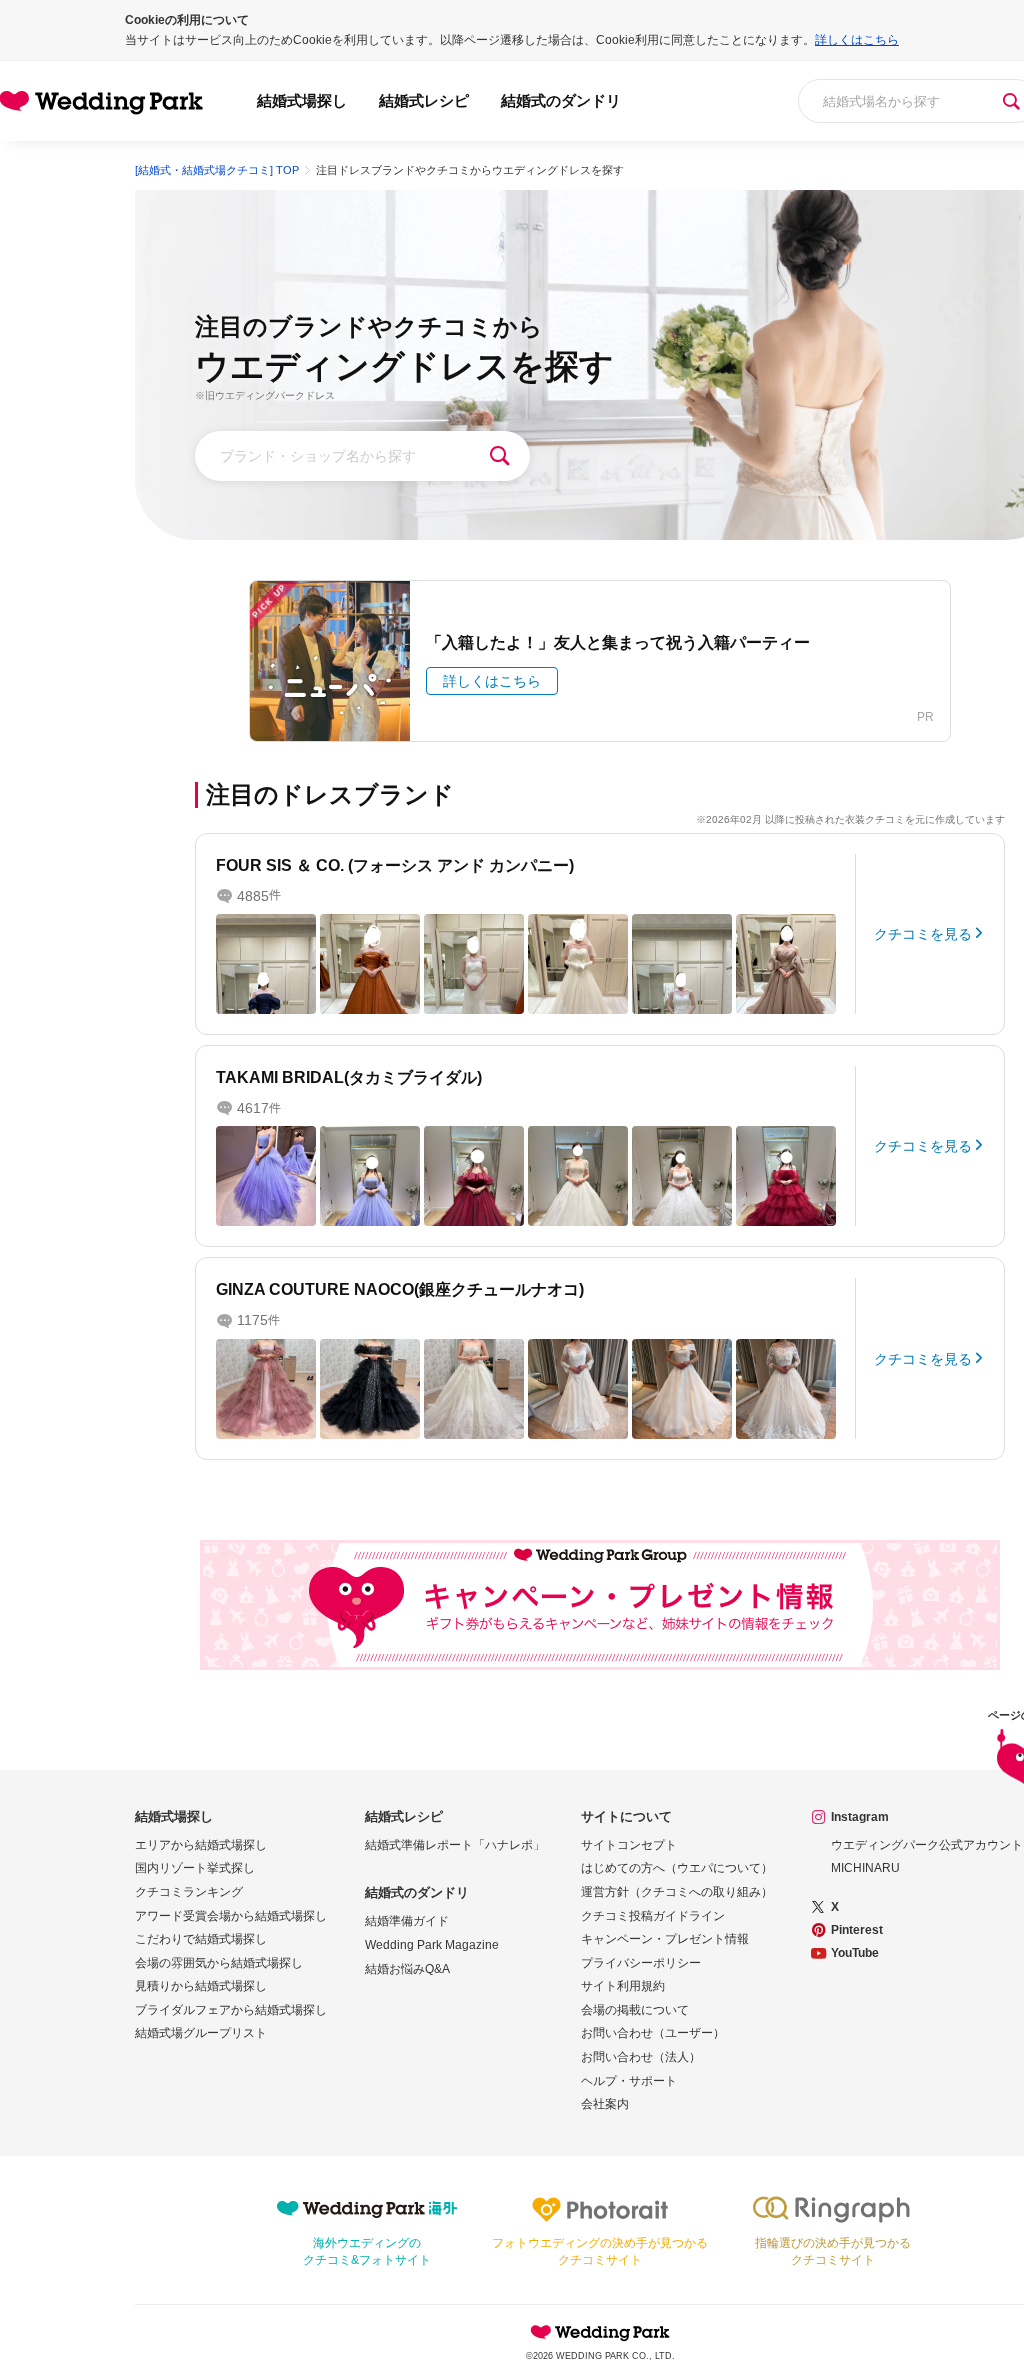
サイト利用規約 (623, 1986)
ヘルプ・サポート (629, 2081)
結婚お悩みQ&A (407, 1969)
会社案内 (605, 2104)
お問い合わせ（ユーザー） (653, 2033)
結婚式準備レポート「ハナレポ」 (455, 1845)
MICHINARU (865, 1868)
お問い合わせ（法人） (641, 2057)
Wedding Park (600, 2332)
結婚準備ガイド (407, 1921)
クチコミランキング (189, 1892)
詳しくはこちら (857, 40)
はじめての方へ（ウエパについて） (677, 1868)
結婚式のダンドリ (561, 100)
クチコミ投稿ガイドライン (653, 1916)
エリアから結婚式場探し (201, 1845)
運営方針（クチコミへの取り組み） (677, 1892)
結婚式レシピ (424, 100)
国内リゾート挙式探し (195, 1868)
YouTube (855, 1953)
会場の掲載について (635, 2010)
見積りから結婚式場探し (201, 1986)
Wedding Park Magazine (432, 1945)
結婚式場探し (302, 100)
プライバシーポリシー (641, 1963)
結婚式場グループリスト (201, 2033)
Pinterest (857, 1930)
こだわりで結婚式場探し (201, 1939)
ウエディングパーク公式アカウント (927, 1845)
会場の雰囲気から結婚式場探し (219, 1963)
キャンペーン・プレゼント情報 (665, 1939)
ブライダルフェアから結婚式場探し (231, 2010)
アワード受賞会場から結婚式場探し (231, 1916)
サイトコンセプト (629, 1845)
